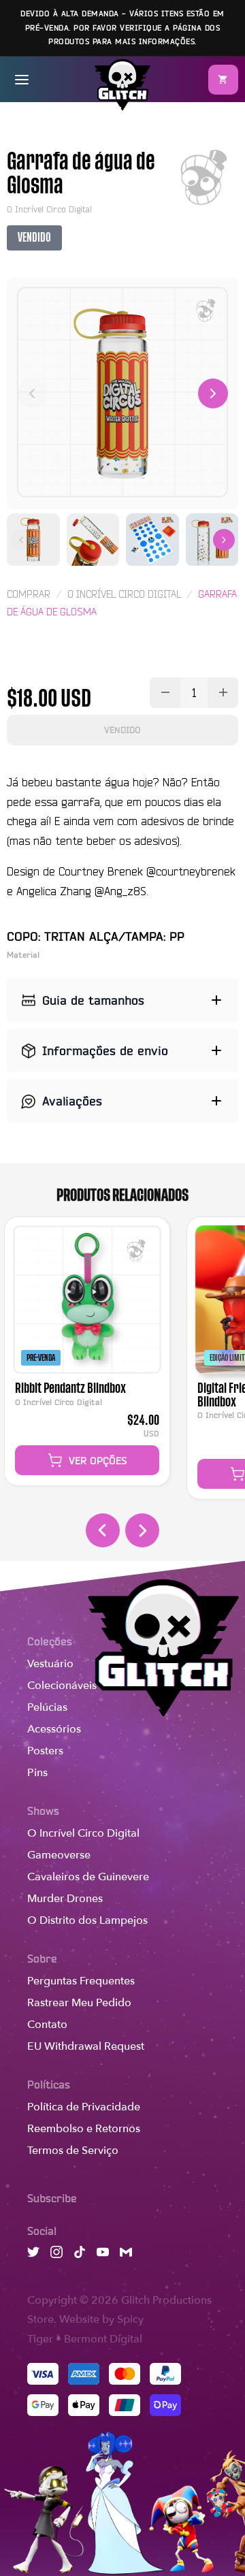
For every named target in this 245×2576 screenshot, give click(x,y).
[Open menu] (22, 80)
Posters (45, 1751)
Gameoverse (59, 1855)
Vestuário (50, 1664)
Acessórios (54, 1729)
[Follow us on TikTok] (80, 2254)
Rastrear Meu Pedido (79, 2003)
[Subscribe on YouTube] (103, 2254)
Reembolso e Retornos (84, 2129)
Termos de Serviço (73, 2151)
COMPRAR (29, 594)
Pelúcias (47, 1707)
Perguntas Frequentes (81, 1981)
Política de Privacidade (84, 2107)
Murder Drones (65, 1899)
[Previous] (32, 393)
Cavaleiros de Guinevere (88, 1877)
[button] (223, 80)
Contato (47, 2025)
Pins (37, 1773)
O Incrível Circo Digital (83, 1833)
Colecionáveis (62, 1686)
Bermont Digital (103, 2339)
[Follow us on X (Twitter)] (33, 2254)
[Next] (213, 393)
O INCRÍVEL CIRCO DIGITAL (124, 594)
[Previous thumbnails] (21, 540)
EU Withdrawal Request (86, 2046)
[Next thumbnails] (224, 540)
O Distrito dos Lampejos (87, 1920)
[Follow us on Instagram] (56, 2254)
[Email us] (126, 2254)
